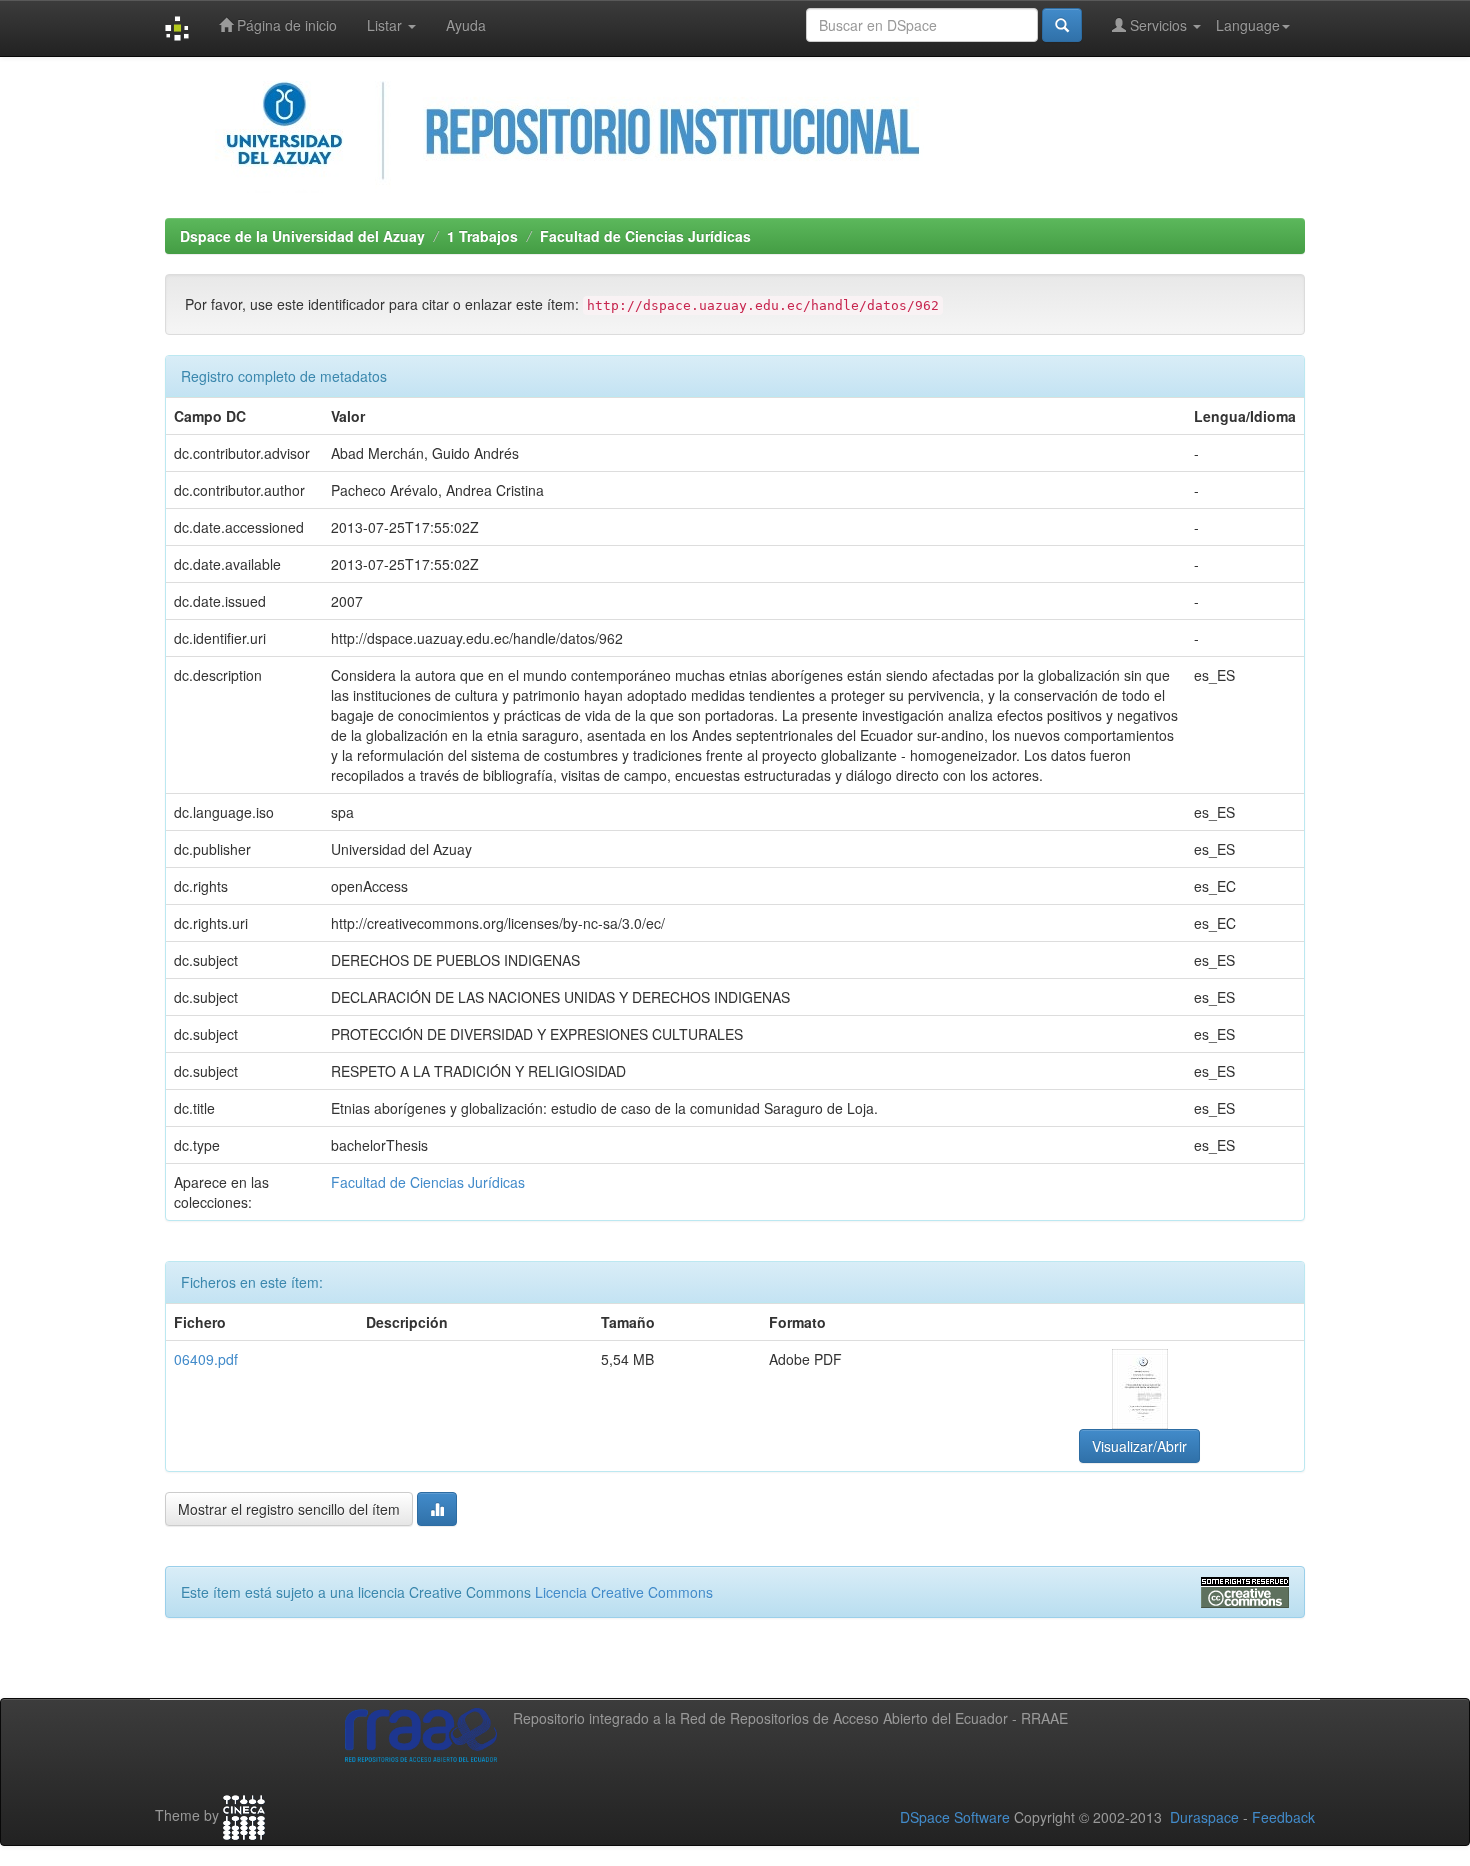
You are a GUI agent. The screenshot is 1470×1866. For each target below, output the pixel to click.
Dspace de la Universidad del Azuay (302, 236)
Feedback (1283, 1817)
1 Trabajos (482, 236)
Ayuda (466, 25)
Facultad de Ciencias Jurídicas (645, 236)
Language (1248, 25)
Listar (386, 25)
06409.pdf (206, 1359)
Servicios (1158, 25)
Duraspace (1204, 1817)
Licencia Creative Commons (624, 1592)
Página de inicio (285, 25)
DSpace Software (955, 1817)
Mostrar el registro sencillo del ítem (289, 1509)
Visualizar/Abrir (1139, 1446)
